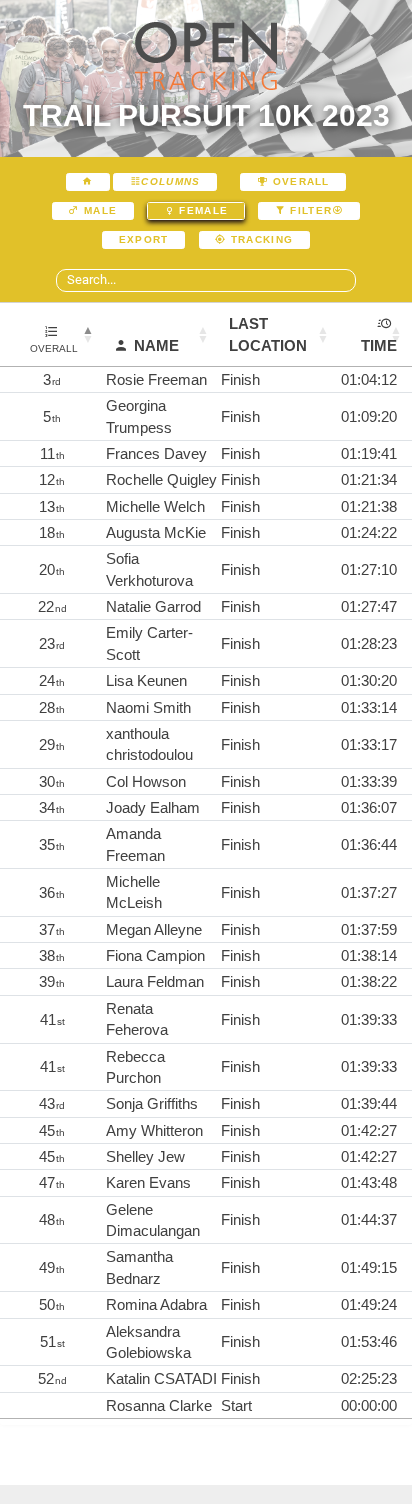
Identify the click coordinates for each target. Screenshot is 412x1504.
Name (156, 345)
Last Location (268, 334)
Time (379, 345)
